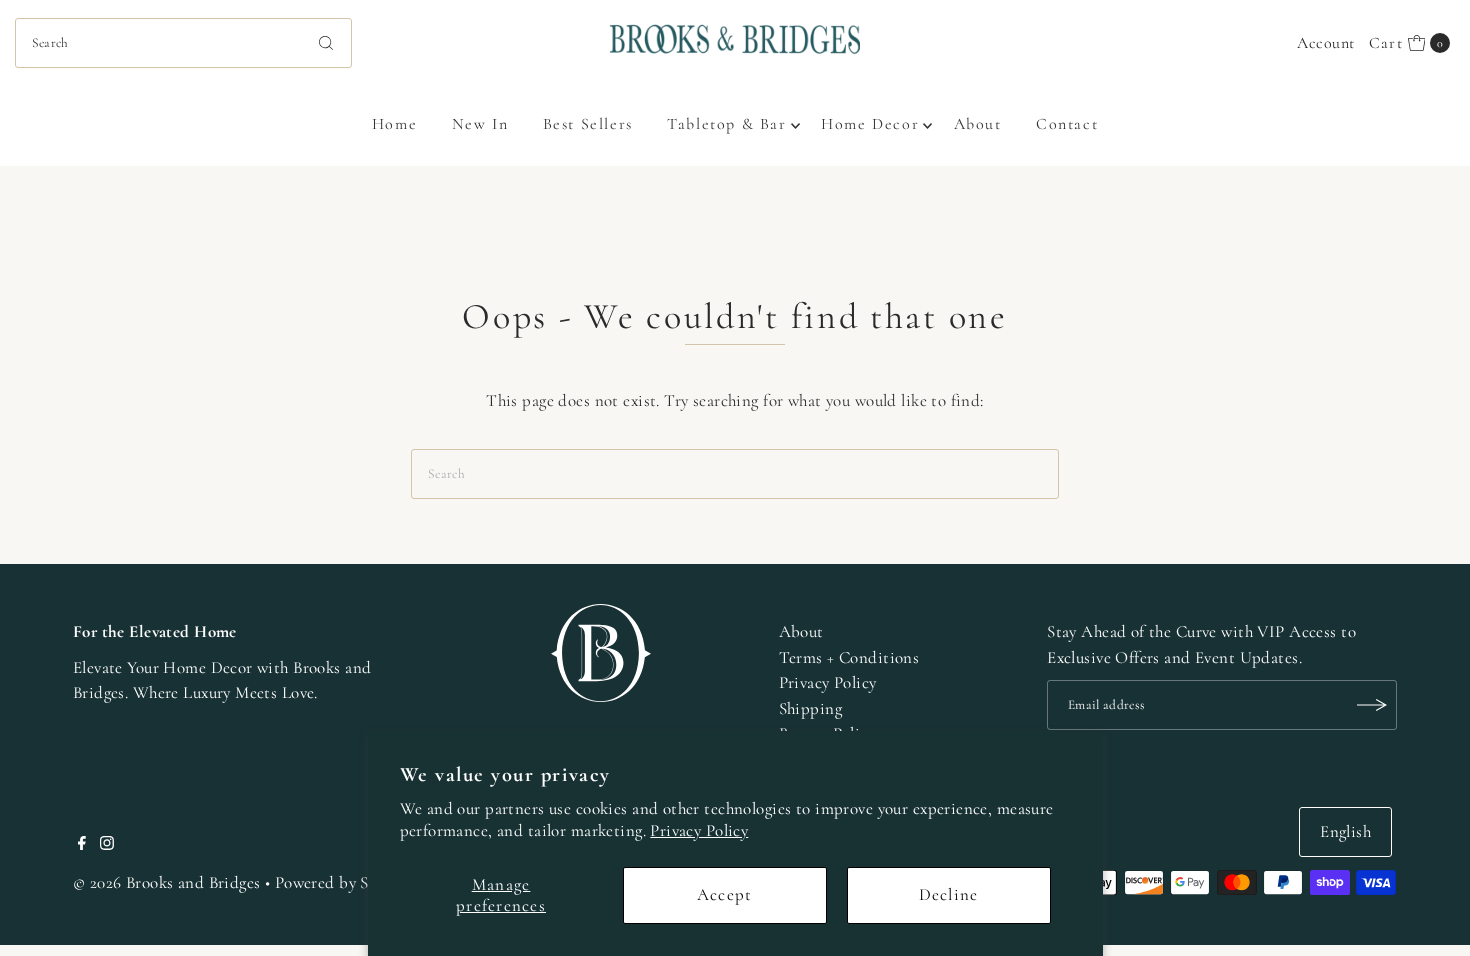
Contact (1067, 124)
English (1345, 831)
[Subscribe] (1372, 705)
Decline (949, 894)
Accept (725, 894)
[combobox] (184, 43)
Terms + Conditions (849, 657)
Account (1325, 43)
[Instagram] (107, 845)
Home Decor (870, 124)
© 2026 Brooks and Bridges (167, 882)
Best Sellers (588, 124)
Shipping (810, 708)
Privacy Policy (699, 830)
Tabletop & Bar (726, 124)
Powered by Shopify (344, 882)
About (978, 124)
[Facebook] (82, 845)
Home (394, 124)
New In (480, 124)
